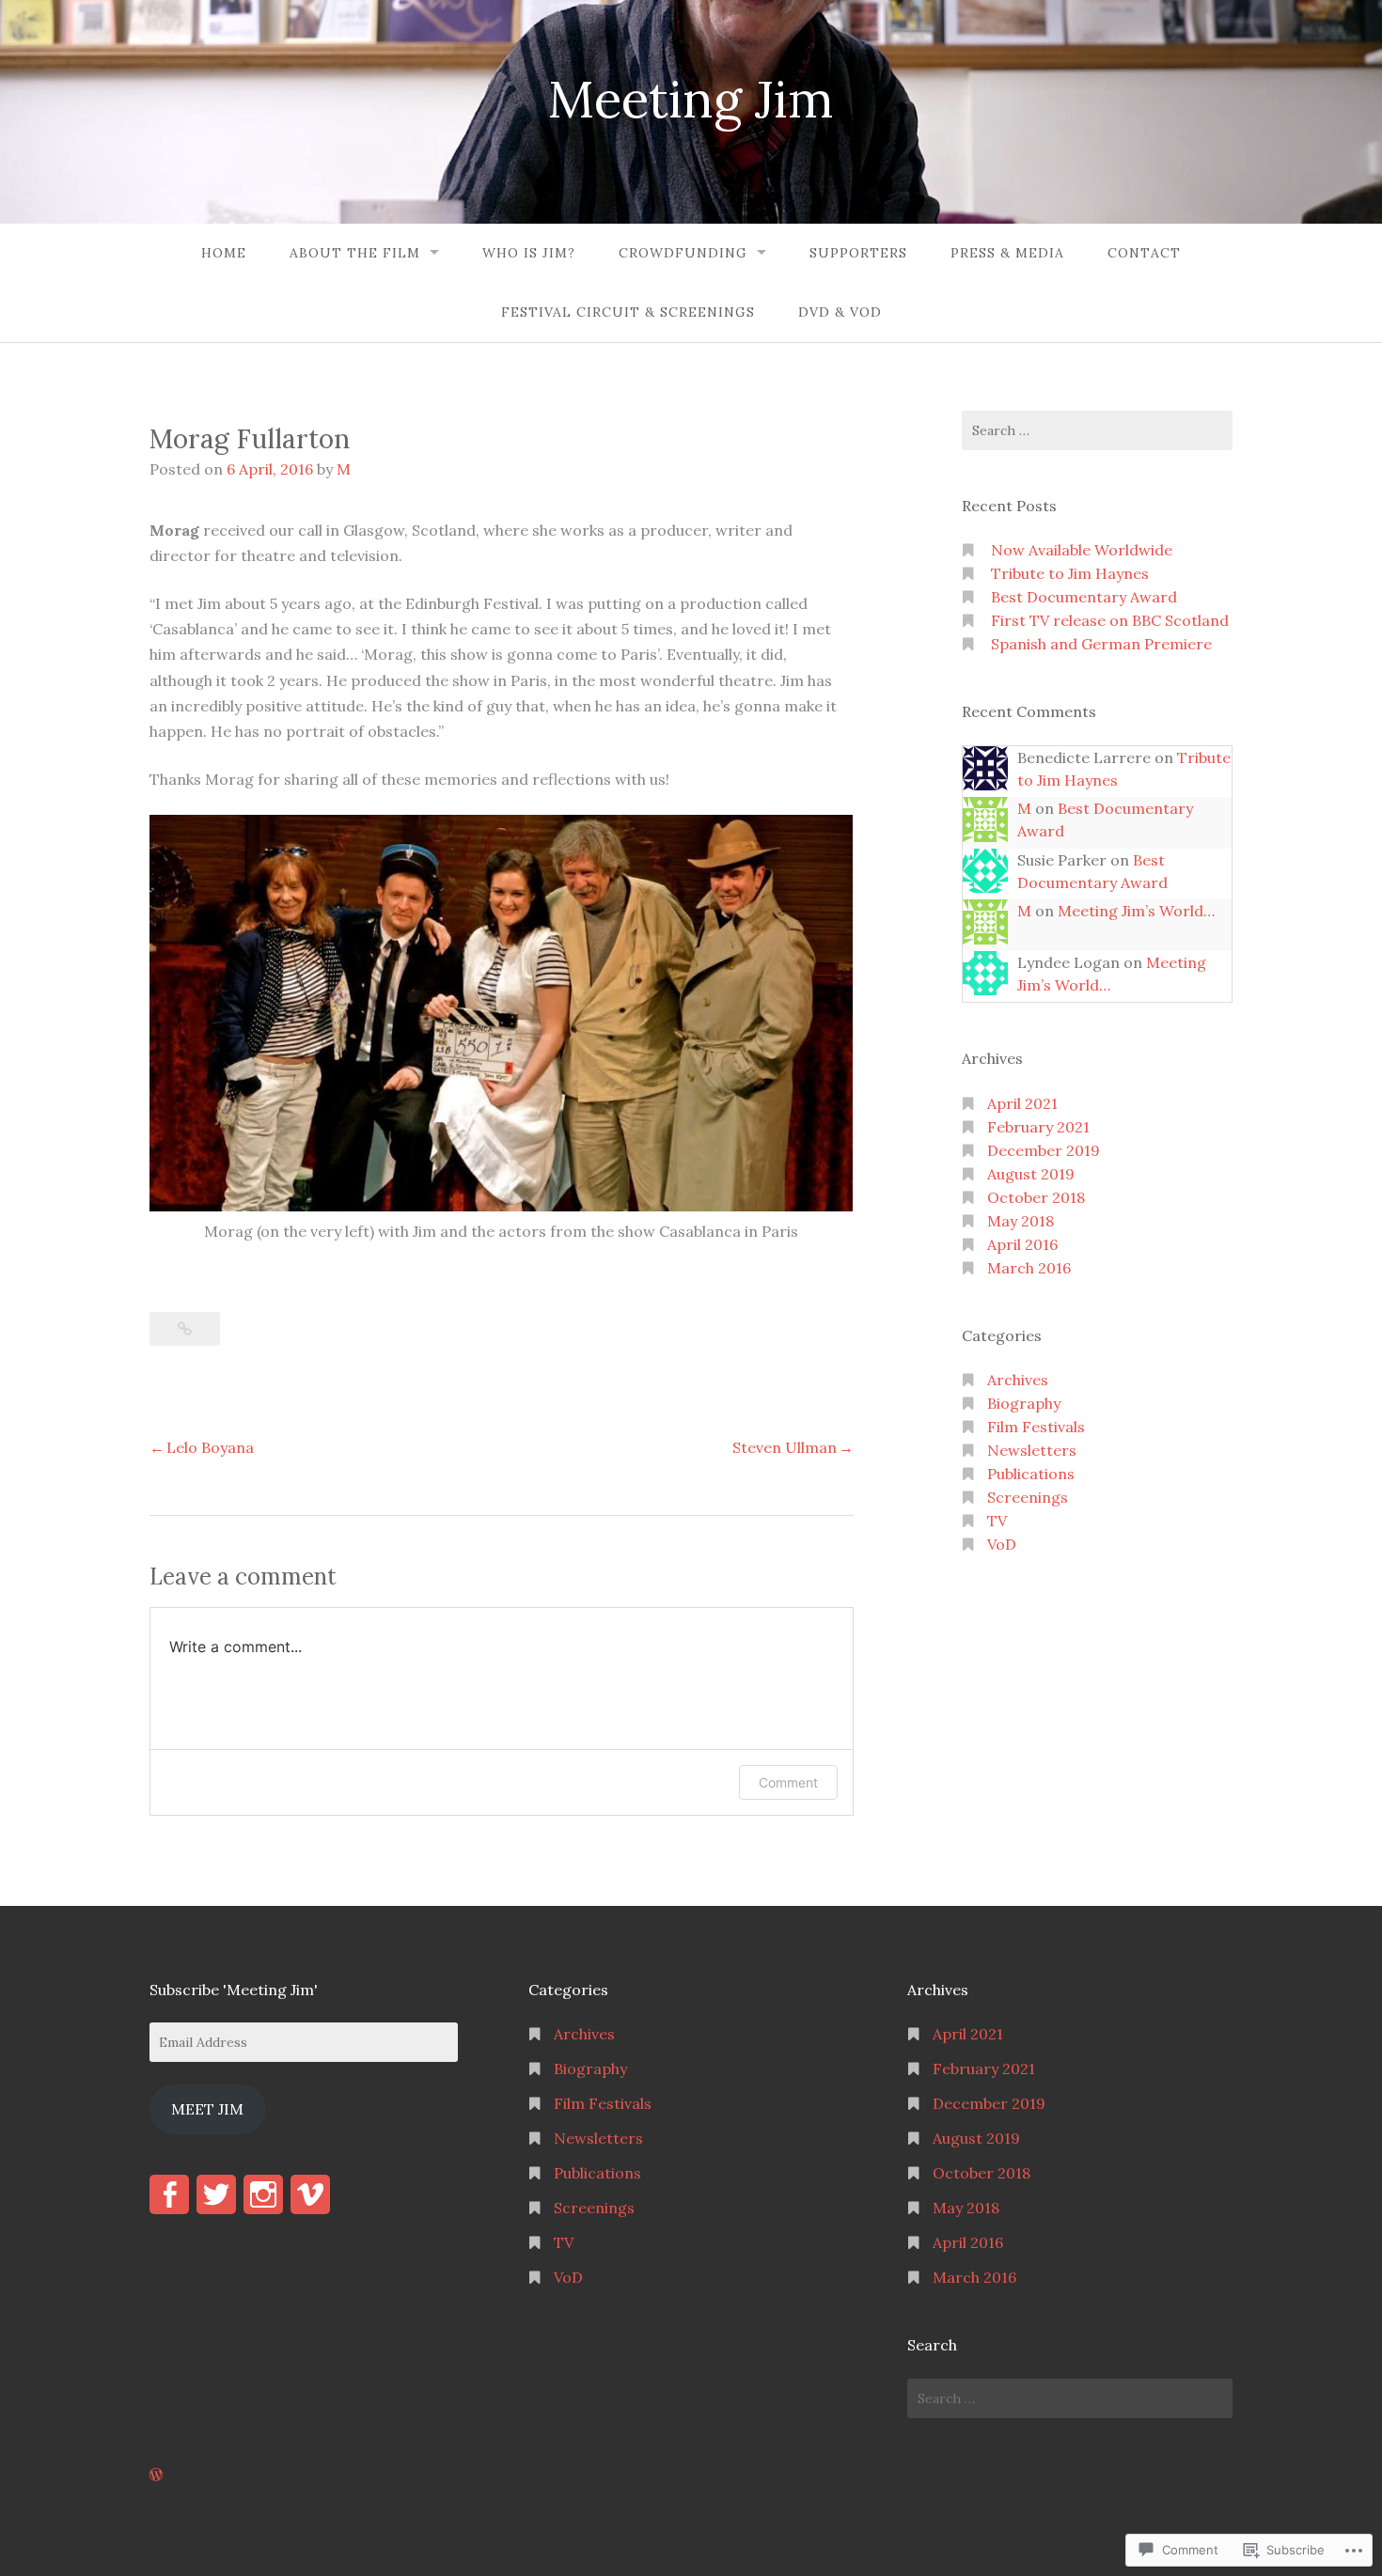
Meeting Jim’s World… (1136, 911)
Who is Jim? (529, 253)
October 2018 (1036, 1197)
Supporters (858, 253)
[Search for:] (1097, 430)
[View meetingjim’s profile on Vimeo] (310, 2194)
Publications (1031, 1474)
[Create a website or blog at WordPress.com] (156, 2475)
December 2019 (1044, 1150)
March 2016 (1029, 1268)
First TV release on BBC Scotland (1110, 620)
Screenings (1028, 1497)
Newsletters (1032, 1450)
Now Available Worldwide (1082, 550)
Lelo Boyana (210, 1447)
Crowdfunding (683, 253)
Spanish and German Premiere (1101, 644)
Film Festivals (1036, 1427)
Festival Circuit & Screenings (628, 312)
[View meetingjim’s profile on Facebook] (169, 2194)
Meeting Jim (691, 99)
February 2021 (1038, 1127)
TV (997, 1521)
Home (224, 253)
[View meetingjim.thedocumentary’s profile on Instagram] (263, 2194)
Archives (1018, 1380)
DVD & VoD (840, 312)
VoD (1002, 1544)
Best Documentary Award (1084, 597)
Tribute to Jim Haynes (1070, 573)
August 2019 (1031, 1174)
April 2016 (1022, 1244)
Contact (1144, 253)
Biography (1024, 1403)
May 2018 (1021, 1221)
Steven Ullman (785, 1447)
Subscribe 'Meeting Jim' (234, 1990)
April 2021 (1022, 1103)
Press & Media (1007, 253)
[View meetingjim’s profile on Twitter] (216, 2194)
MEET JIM (207, 2109)
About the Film (355, 253)
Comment (788, 1782)
